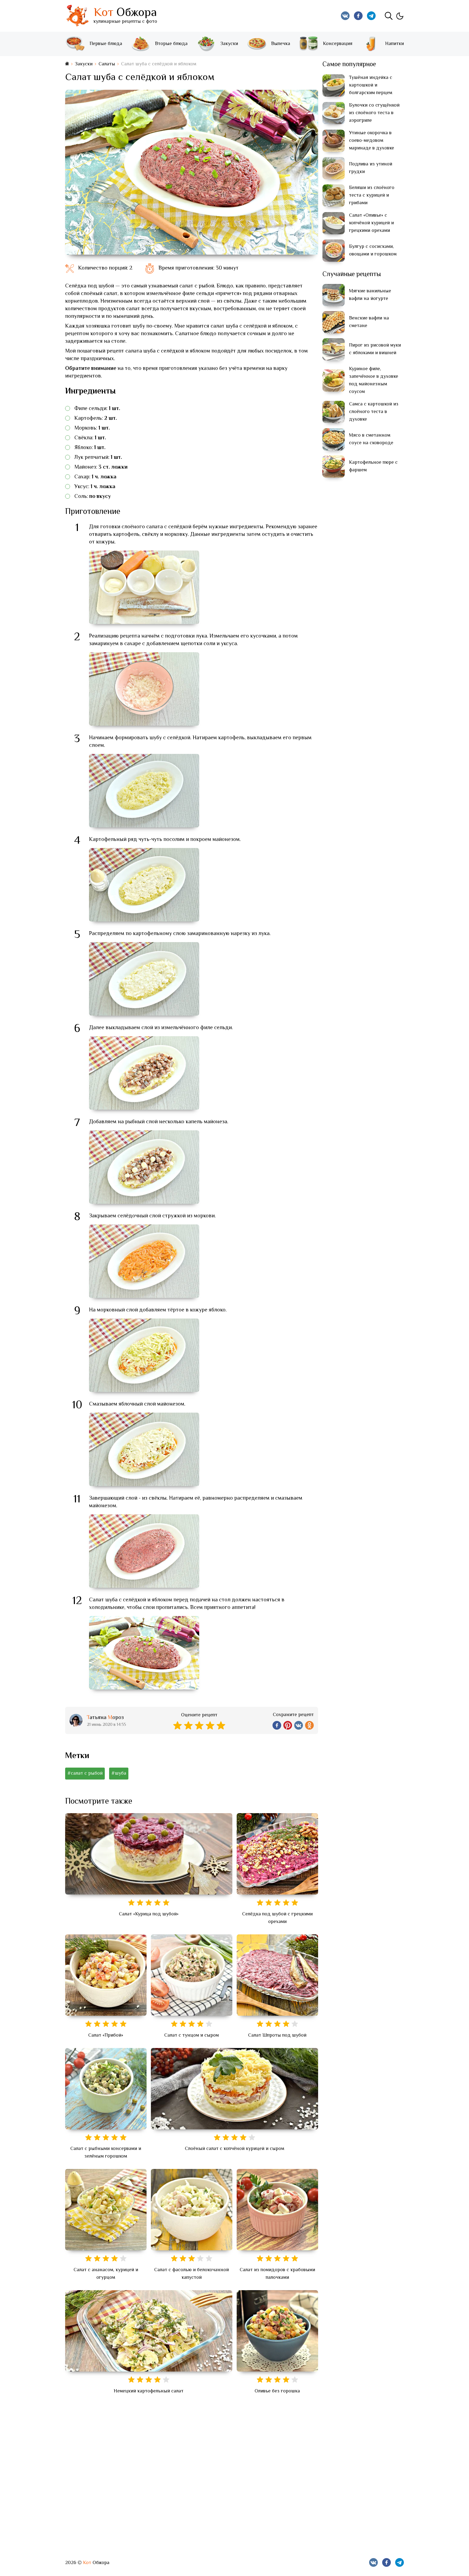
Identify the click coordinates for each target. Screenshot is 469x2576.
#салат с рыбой (85, 1774)
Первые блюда (106, 44)
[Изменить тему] (400, 16)
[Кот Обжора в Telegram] (371, 16)
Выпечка (281, 44)
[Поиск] (389, 16)
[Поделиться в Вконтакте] (299, 1725)
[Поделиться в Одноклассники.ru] (309, 1725)
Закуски (229, 44)
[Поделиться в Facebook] (277, 1725)
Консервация (338, 44)
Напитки (394, 44)
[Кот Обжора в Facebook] (358, 16)
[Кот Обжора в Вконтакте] (345, 16)
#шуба (119, 1774)
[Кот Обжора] (77, 16)
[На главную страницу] (67, 64)
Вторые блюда (171, 44)
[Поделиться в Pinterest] (288, 1725)
